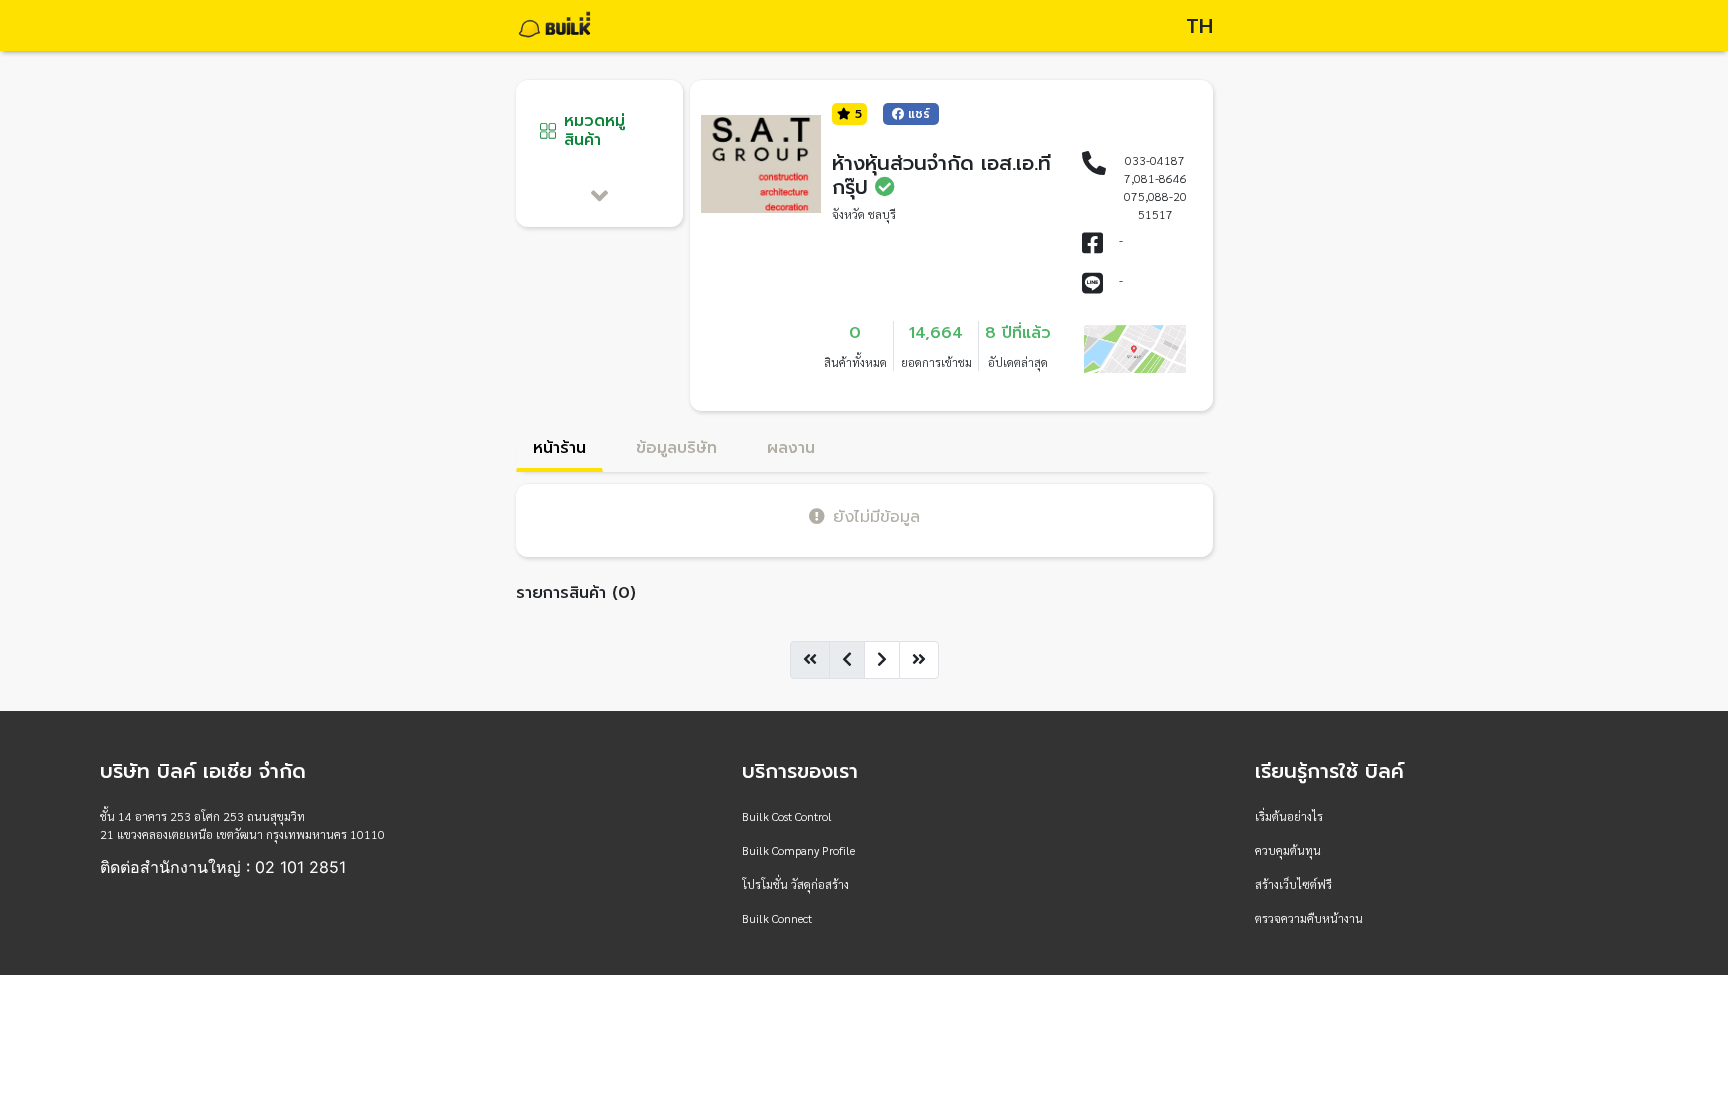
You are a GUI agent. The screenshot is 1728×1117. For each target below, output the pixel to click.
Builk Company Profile (798, 850)
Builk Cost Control (787, 816)
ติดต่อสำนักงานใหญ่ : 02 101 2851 (223, 867)
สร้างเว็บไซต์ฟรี (1293, 884)
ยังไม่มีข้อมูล (876, 516)
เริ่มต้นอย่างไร (1289, 816)
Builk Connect (777, 918)
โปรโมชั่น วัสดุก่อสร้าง (795, 884)
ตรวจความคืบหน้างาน (1309, 918)
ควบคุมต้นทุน (1288, 850)
